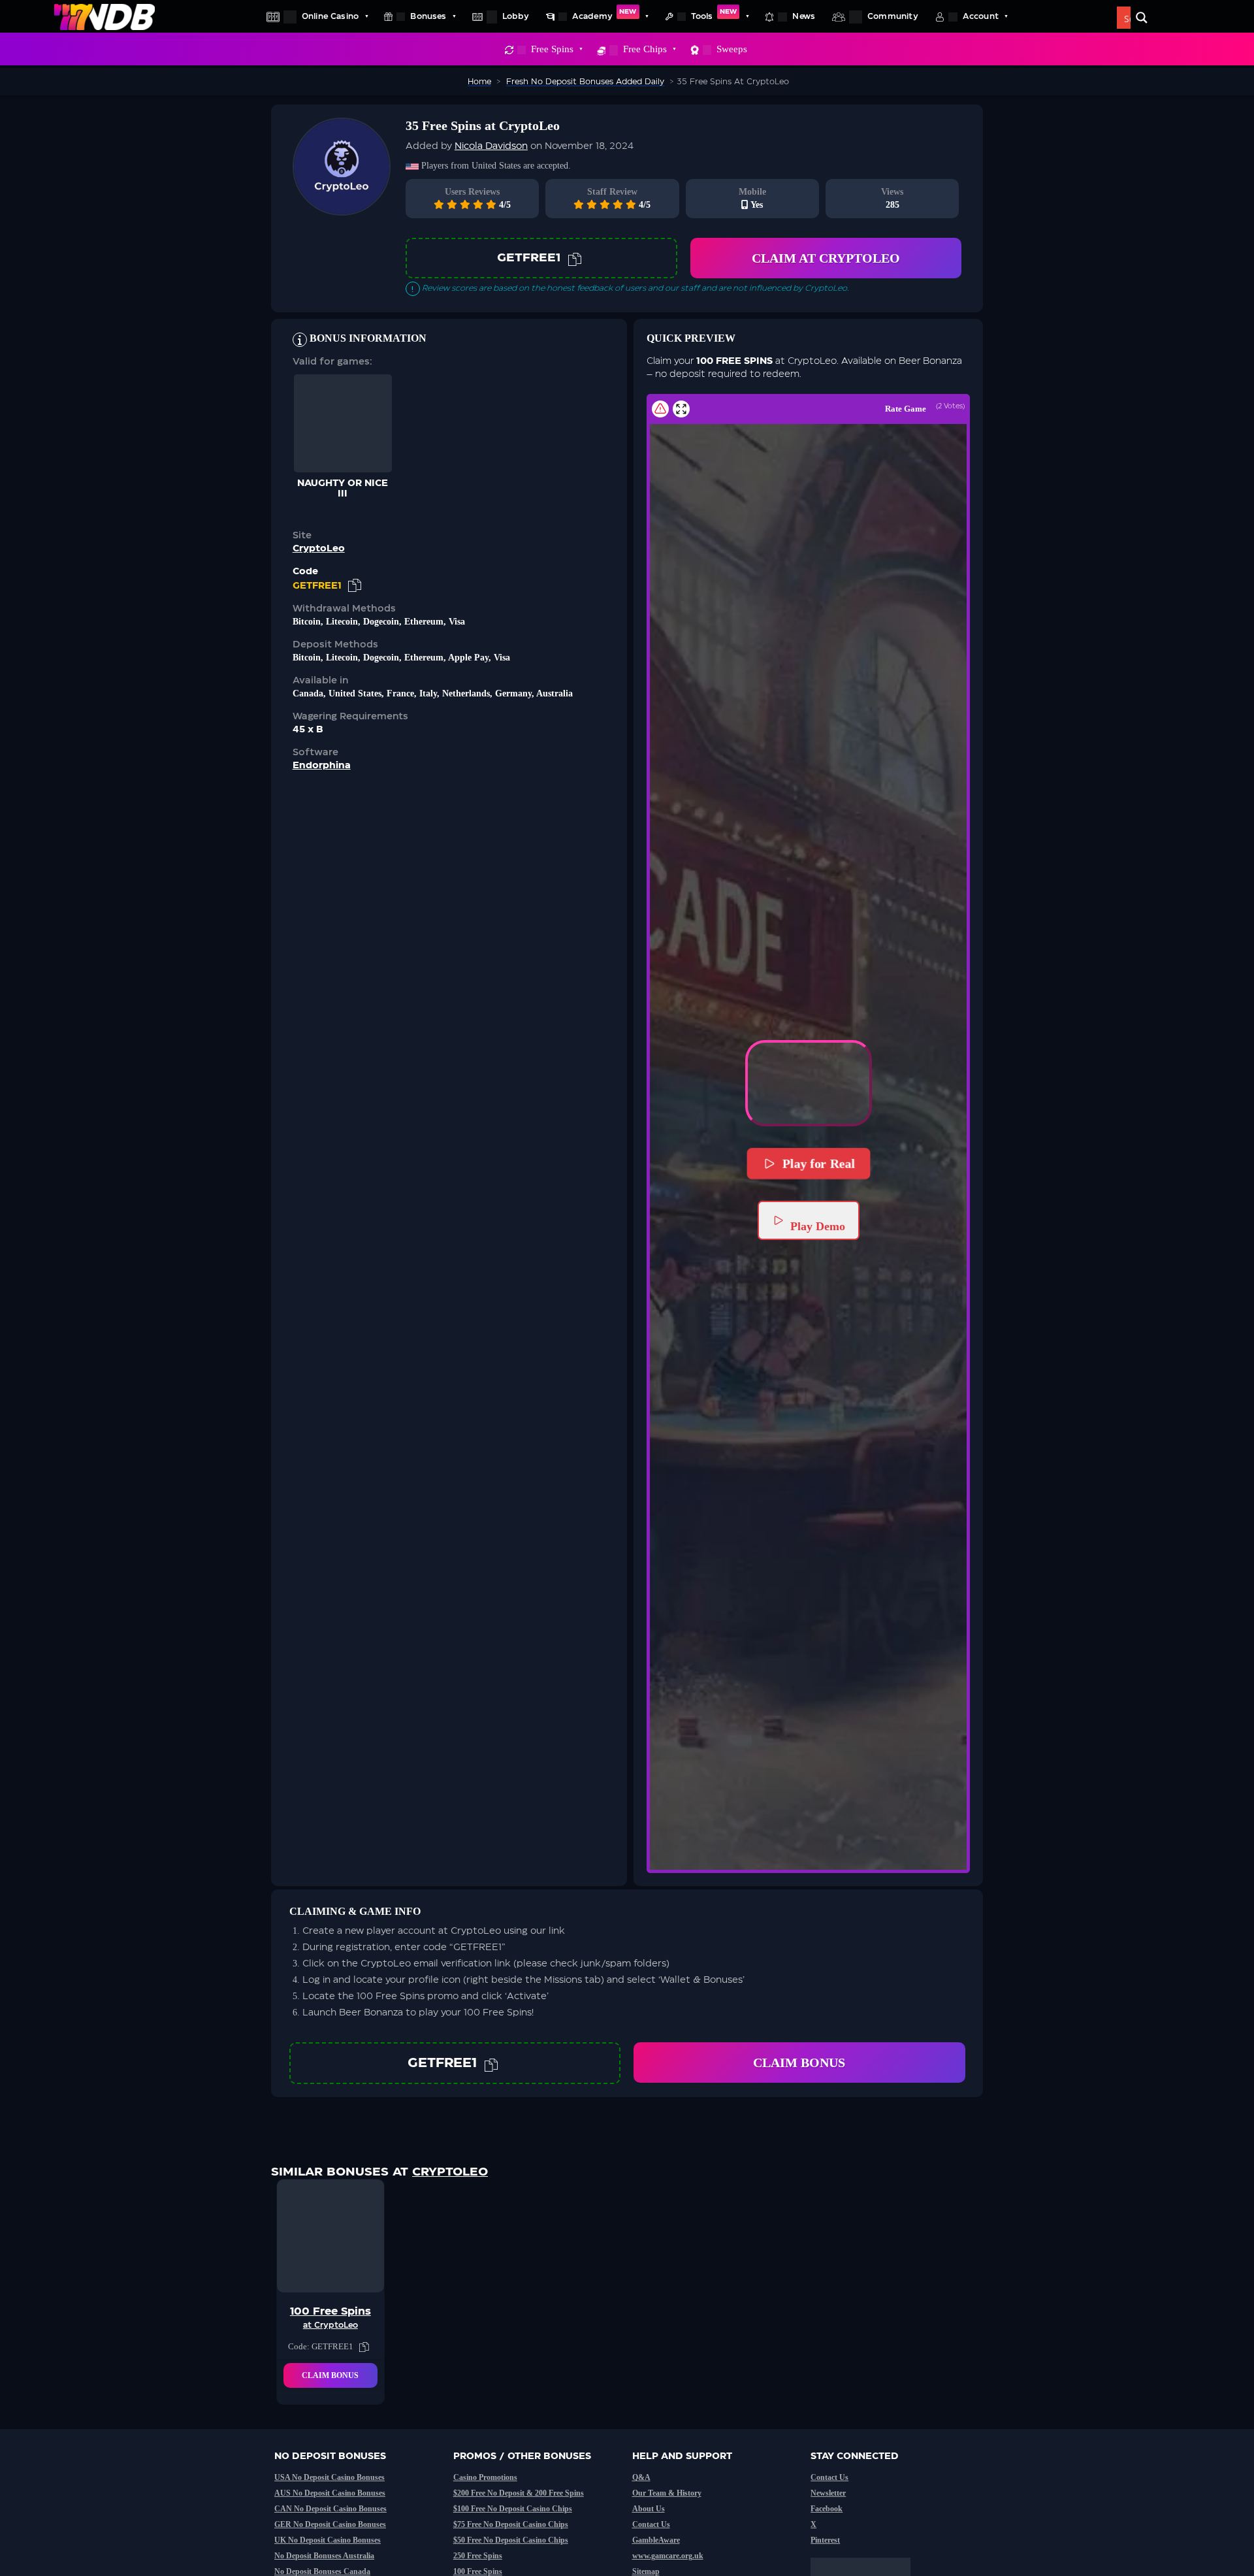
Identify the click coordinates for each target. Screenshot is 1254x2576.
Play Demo (818, 1226)
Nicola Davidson (491, 146)
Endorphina (322, 766)
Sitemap (646, 2571)
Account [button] (981, 16)
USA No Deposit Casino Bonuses (330, 2477)
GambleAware (656, 2540)
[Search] (1142, 18)
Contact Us (651, 2524)
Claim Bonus (799, 2062)
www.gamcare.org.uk (668, 2556)
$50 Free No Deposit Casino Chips (511, 2540)
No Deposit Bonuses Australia (324, 2556)
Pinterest (825, 2540)
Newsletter (828, 2493)
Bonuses (428, 16)
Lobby (516, 16)
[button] (809, 1083)
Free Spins (552, 49)
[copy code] (575, 258)
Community (893, 16)
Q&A (641, 2477)
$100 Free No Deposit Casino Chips (513, 2509)
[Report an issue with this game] (660, 409)
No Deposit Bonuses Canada (322, 2571)
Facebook (827, 2509)
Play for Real (818, 1164)
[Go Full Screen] (681, 409)
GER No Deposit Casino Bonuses (330, 2524)
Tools (714, 14)
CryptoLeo (319, 549)
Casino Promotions (485, 2477)
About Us (649, 2509)
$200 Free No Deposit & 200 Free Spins (519, 2493)
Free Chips (645, 49)
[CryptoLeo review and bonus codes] (342, 209)
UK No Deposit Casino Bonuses (328, 2540)
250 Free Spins (478, 2556)
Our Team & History (667, 2493)
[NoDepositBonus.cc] (104, 16)
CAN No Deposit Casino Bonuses (330, 2509)
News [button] (804, 16)
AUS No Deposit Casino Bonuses (330, 2493)
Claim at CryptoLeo (826, 258)
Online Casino (330, 16)
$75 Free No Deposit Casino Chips (511, 2524)
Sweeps (732, 49)
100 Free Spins (478, 2571)
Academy (604, 14)
